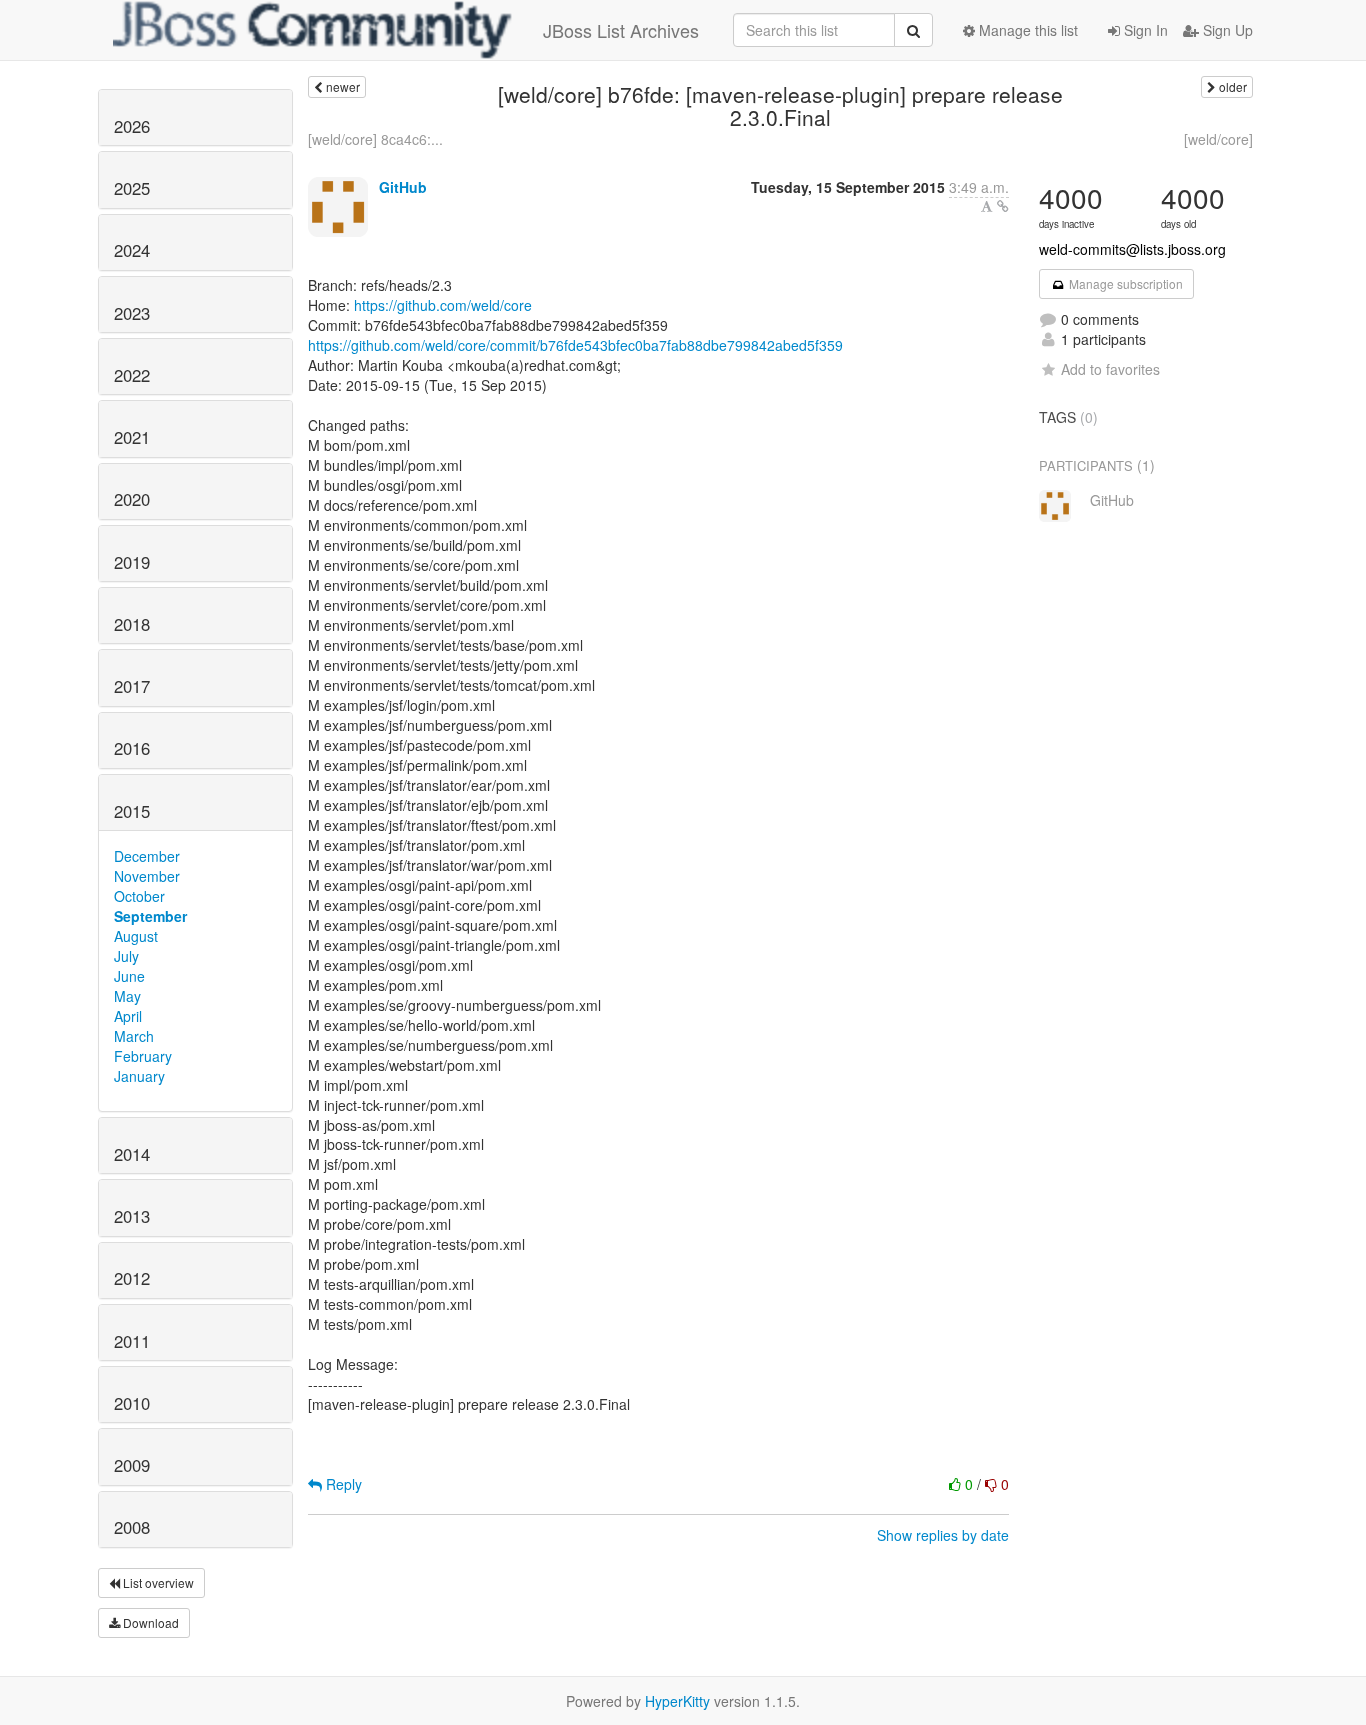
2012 (132, 1278)
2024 (132, 250)
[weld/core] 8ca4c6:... (375, 139)
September (150, 916)
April (128, 1016)
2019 (132, 562)
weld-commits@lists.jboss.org (1132, 249)
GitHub (403, 187)
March (134, 1036)
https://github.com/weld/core (443, 305)
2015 (132, 811)
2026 (132, 126)
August (136, 936)
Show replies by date (943, 1535)
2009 (132, 1465)
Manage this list (1026, 30)
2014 (132, 1154)
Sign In (1144, 30)
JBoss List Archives (621, 30)
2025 (132, 188)
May (127, 996)
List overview (157, 1582)
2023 (132, 313)
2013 (132, 1216)
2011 (132, 1341)
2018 (132, 624)
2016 (132, 748)
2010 (132, 1403)
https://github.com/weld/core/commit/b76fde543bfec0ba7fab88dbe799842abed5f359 (575, 345)
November (147, 876)
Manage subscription (1124, 283)
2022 (132, 375)
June (129, 976)
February (143, 1056)
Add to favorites (1110, 369)
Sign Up (1226, 30)
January (139, 1076)
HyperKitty (677, 1701)
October (139, 896)
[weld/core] (1218, 139)
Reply (342, 1484)
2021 (132, 437)
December (147, 856)
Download (149, 1622)
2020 (132, 499)
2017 (132, 686)
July (126, 956)
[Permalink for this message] (1003, 206)
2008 (132, 1527)
